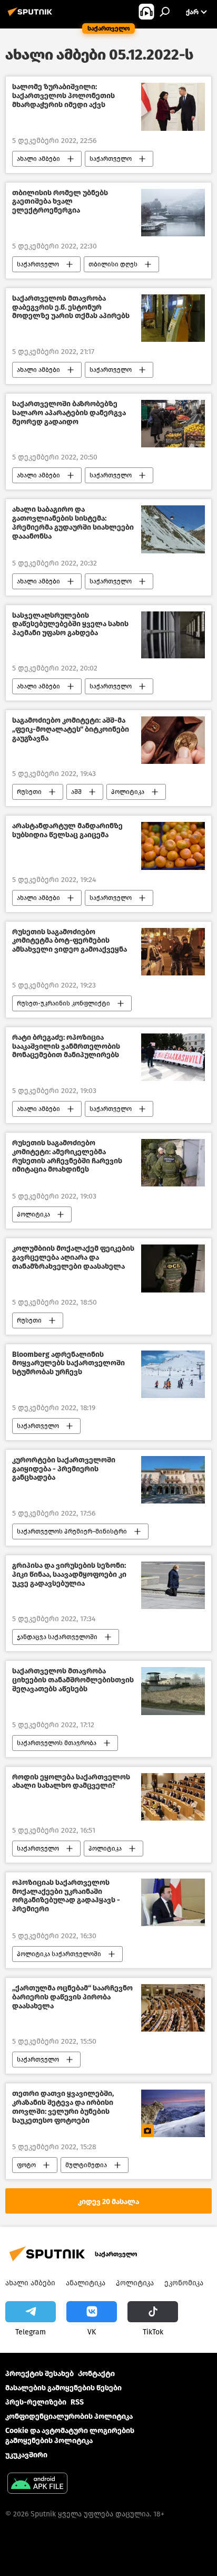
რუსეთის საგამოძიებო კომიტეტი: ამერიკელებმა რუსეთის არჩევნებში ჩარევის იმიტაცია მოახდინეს (67, 1156)
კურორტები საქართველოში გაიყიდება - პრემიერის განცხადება (64, 1469)
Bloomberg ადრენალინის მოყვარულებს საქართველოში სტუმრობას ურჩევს (68, 1364)
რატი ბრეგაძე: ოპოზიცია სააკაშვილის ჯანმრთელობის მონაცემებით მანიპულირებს (66, 1047)
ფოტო (26, 2165)
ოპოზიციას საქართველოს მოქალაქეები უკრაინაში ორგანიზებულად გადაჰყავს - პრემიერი (66, 1896)
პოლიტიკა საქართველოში (59, 1954)
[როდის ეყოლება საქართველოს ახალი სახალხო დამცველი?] (173, 1797)
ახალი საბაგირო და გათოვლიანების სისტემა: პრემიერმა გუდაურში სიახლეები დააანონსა (73, 523)
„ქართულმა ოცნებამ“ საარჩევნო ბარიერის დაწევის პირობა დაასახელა (72, 1997)
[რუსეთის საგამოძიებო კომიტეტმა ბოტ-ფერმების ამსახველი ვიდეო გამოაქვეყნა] (173, 952)
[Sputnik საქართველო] (32, 16)
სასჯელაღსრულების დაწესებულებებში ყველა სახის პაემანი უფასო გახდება (70, 625)
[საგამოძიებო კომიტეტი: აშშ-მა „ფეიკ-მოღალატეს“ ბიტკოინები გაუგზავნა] (173, 740)
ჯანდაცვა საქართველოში (57, 1637)
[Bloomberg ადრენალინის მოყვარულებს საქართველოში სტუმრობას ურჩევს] (173, 1374)
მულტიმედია (86, 2165)
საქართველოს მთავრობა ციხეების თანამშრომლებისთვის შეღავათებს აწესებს (73, 1680)
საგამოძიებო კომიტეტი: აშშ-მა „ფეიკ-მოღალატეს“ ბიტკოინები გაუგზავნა (71, 730)
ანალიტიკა (86, 2283)
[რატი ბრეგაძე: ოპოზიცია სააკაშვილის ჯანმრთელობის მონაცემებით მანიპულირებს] (173, 1057)
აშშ (76, 792)
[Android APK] (37, 2484)
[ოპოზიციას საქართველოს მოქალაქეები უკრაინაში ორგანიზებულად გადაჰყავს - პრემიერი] (173, 1902)
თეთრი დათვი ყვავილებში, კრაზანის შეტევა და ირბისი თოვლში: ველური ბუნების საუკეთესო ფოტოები (63, 2107)
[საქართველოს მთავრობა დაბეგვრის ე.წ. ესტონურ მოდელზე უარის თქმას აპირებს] (173, 318)
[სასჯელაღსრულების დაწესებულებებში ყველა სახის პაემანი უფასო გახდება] (173, 635)
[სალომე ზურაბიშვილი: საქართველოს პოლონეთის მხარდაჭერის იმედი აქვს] (173, 107)
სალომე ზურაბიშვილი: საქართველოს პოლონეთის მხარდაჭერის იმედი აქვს (63, 96)
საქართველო (111, 159)
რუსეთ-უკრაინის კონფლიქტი (63, 1003)
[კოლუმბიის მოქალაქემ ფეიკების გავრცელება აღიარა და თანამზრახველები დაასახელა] (173, 1268)
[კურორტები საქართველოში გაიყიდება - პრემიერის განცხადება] (173, 1480)
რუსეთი (29, 792)
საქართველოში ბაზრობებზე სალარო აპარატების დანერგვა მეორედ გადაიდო (69, 413)
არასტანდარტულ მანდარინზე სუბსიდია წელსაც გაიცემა (67, 831)
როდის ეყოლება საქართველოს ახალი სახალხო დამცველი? (71, 1782)
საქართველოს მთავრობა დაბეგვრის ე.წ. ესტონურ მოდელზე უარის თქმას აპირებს (71, 308)
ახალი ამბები (38, 159)
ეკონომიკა (184, 2283)
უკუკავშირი (26, 2455)
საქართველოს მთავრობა (57, 1743)
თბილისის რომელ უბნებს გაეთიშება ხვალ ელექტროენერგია (60, 202)
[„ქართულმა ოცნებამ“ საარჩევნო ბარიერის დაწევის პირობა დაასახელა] (173, 2008)
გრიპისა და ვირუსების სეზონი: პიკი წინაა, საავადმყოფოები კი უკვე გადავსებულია (69, 1575)
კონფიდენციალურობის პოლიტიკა (69, 2416)
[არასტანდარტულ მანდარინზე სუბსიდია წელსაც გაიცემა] (173, 846)
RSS (77, 2402)
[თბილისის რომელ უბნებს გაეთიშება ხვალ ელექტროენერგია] (173, 213)
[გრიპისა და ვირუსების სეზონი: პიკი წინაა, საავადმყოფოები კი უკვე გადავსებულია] (173, 1585)
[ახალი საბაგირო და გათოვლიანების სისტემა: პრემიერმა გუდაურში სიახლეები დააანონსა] (173, 529)
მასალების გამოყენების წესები (63, 2388)
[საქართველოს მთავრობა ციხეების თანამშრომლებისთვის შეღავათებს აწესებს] (173, 1691)
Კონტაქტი (96, 2374)
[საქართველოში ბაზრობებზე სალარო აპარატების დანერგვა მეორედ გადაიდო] (173, 424)
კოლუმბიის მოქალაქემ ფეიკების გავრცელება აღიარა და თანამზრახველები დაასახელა (73, 1258)
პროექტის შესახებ (40, 2374)
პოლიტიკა (128, 792)
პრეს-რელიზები (36, 2402)
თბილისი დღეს (113, 264)
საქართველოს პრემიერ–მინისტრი (72, 1531)
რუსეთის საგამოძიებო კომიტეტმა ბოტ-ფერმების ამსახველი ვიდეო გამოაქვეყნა (70, 941)
